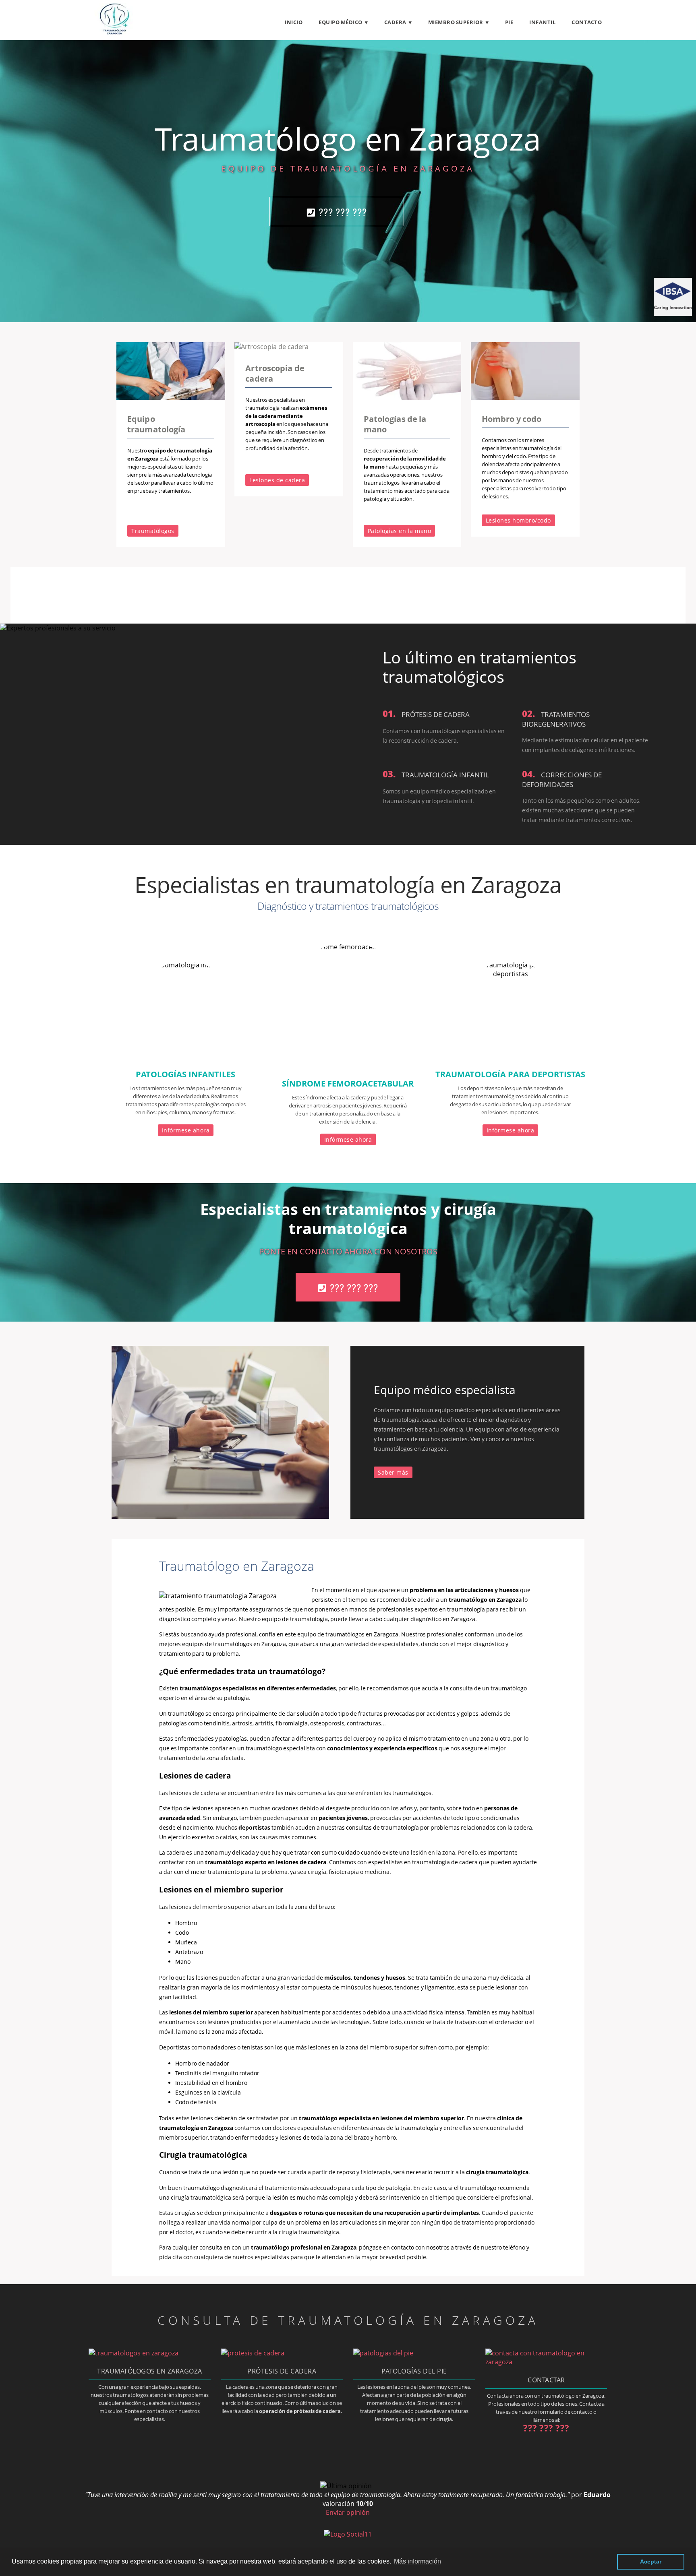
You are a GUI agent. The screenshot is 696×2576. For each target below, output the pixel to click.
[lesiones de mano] (407, 397)
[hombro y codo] (525, 397)
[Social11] (348, 2534)
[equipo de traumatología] (171, 397)
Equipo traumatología (156, 424)
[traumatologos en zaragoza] (134, 2353)
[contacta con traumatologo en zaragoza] (546, 2362)
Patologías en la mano (400, 531)
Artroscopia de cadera (275, 373)
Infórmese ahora (186, 1130)
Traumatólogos (153, 531)
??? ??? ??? (343, 212)
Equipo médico (341, 22)
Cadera (395, 22)
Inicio (294, 22)
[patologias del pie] (383, 2353)
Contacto (587, 22)
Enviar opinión (348, 2512)
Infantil (542, 22)
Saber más (393, 1472)
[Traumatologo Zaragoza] (114, 33)
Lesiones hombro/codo (518, 520)
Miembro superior (456, 22)
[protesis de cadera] (253, 2353)
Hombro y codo (512, 419)
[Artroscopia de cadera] (271, 347)
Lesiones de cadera (277, 480)
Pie (509, 22)
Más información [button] (417, 2561)
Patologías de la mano (395, 424)
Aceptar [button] (651, 2562)
